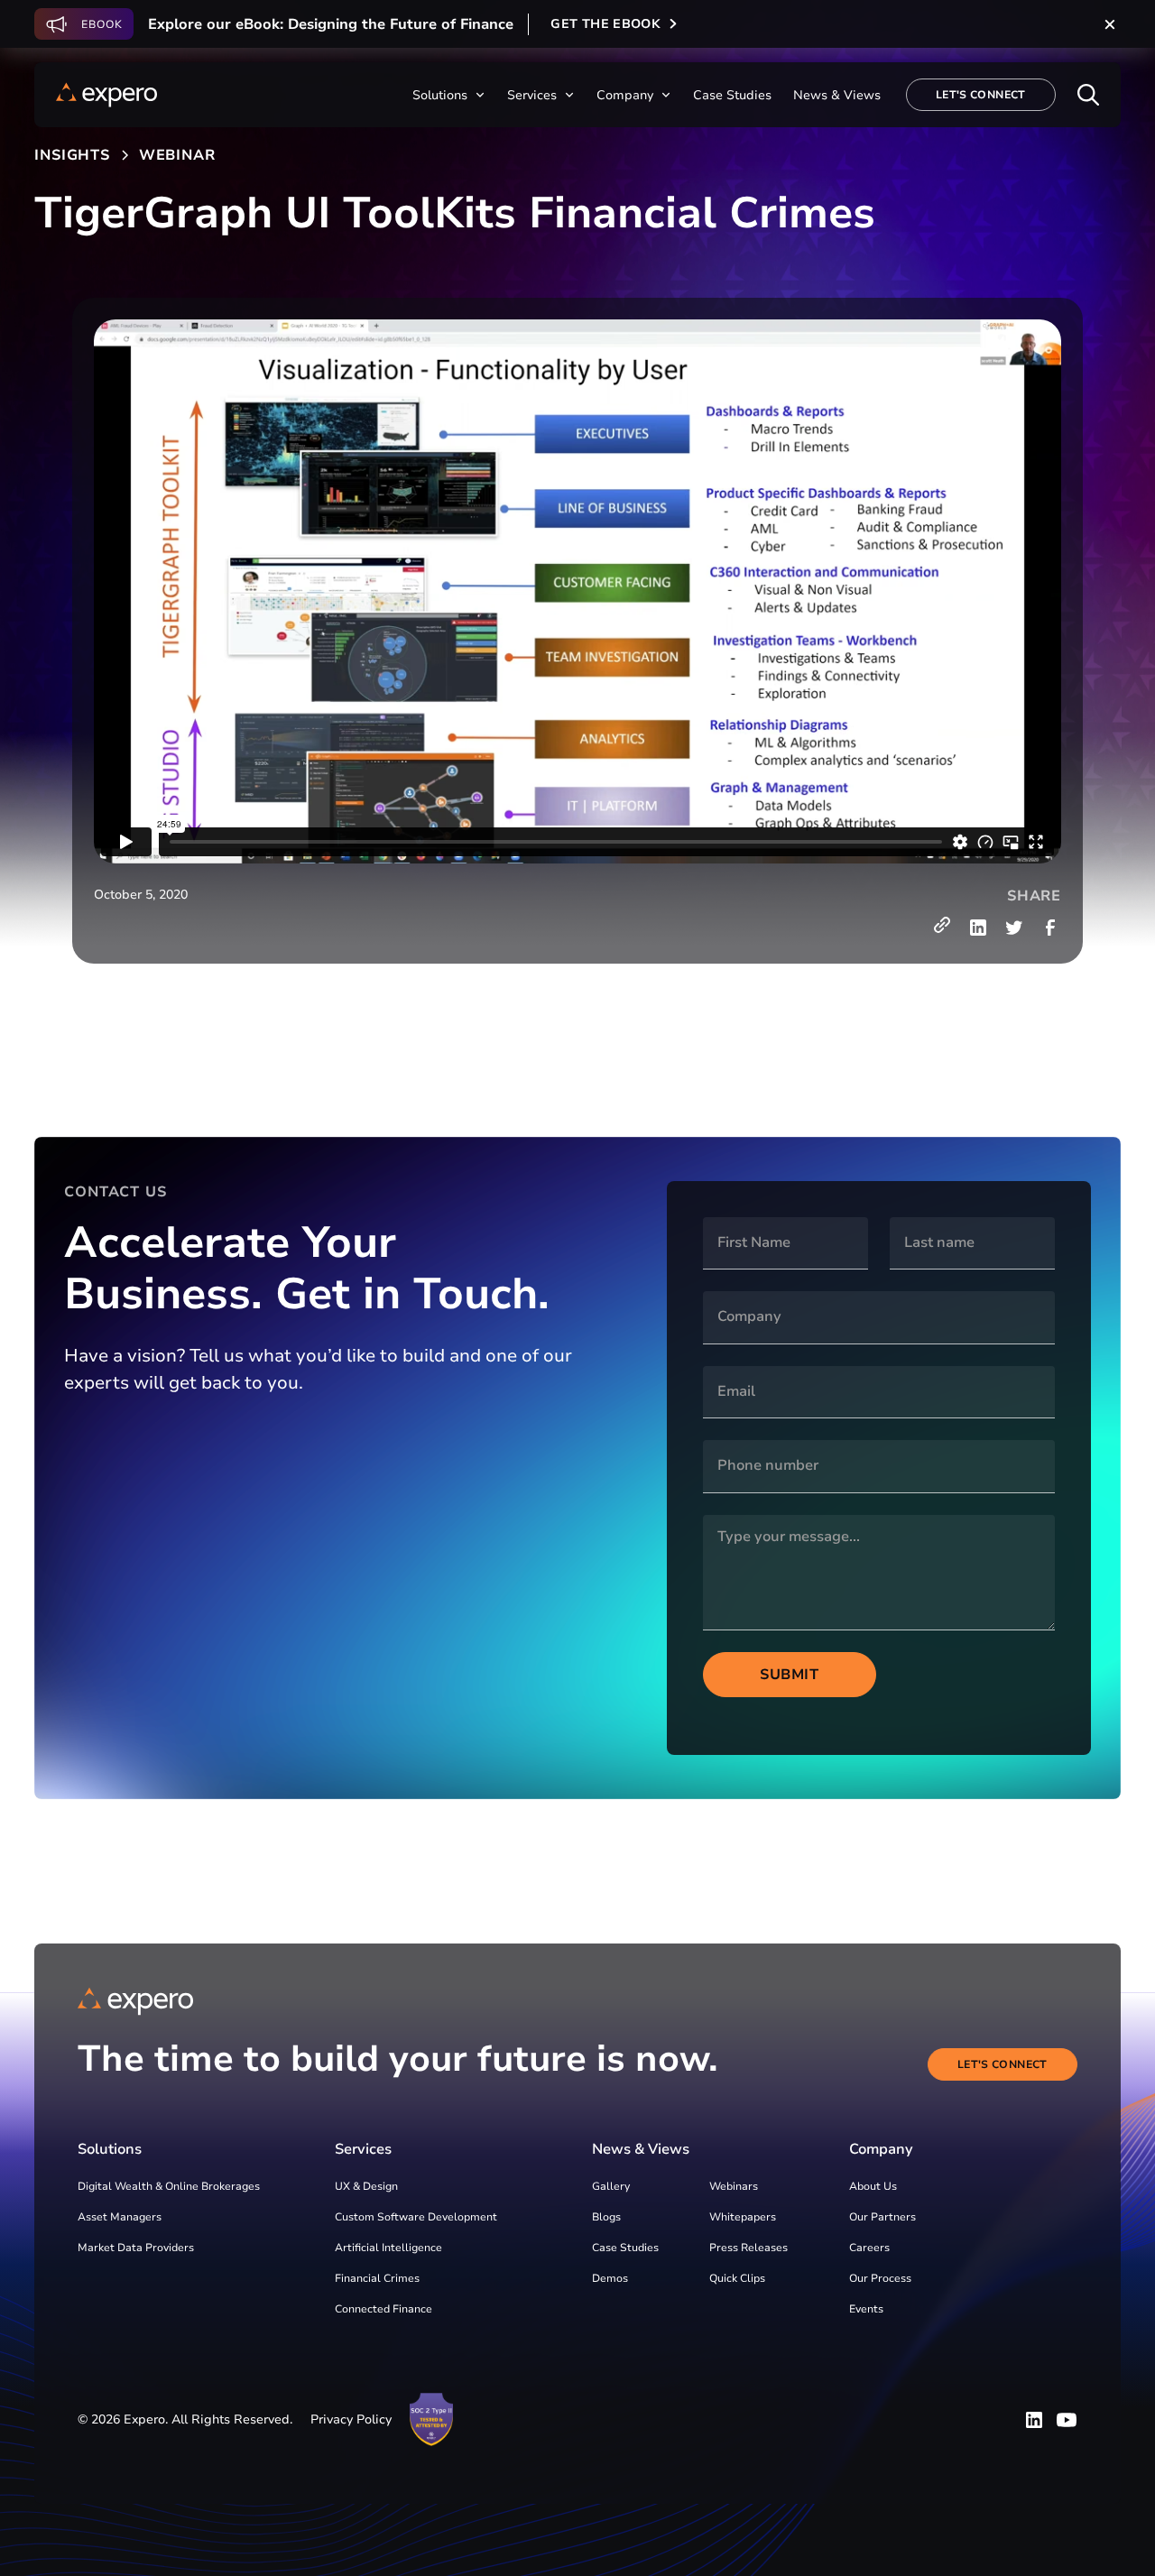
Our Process (880, 2278)
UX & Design (366, 2186)
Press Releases (748, 2248)
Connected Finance (383, 2309)
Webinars (734, 2186)
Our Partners (882, 2217)
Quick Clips (737, 2278)
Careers (869, 2248)
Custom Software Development (416, 2217)
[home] (106, 95)
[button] (449, 95)
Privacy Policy (351, 2419)
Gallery (611, 2186)
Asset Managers (120, 2217)
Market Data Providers (136, 2248)
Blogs (606, 2217)
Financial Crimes (377, 2278)
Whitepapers (743, 2217)
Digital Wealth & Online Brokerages (169, 2186)
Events (866, 2309)
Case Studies (625, 2248)
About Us (873, 2186)
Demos (610, 2278)
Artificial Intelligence (388, 2248)
